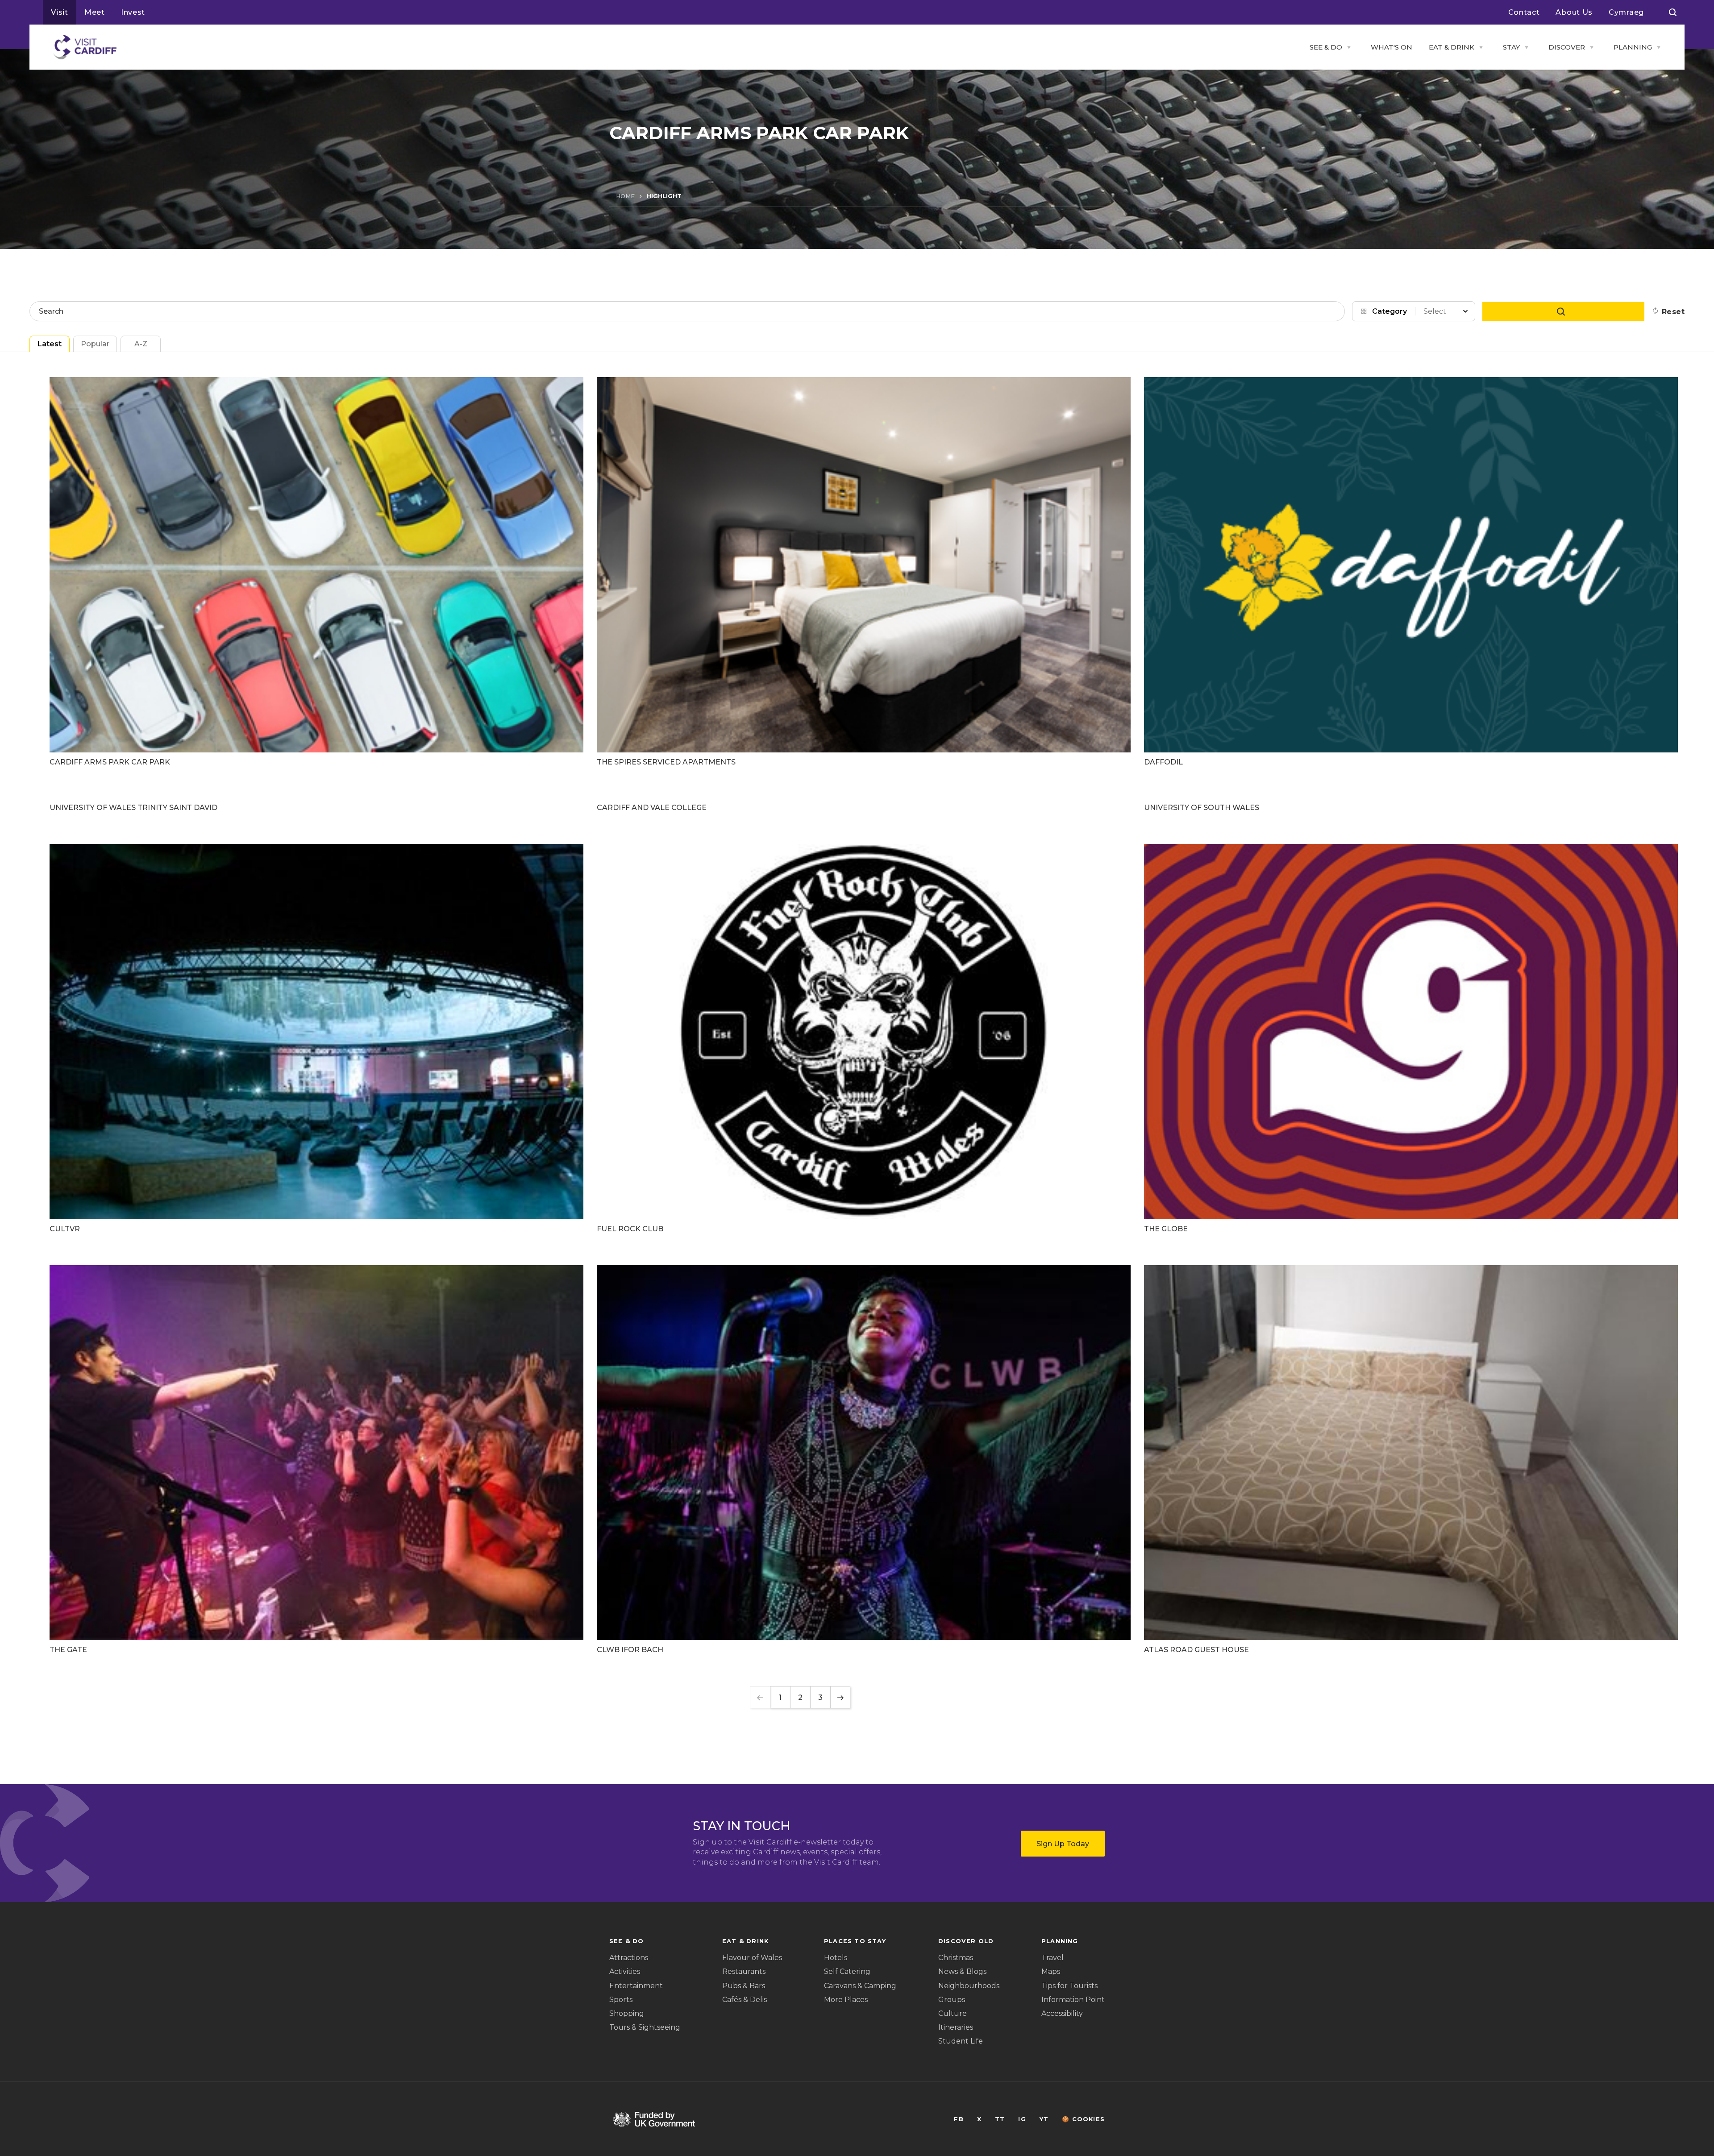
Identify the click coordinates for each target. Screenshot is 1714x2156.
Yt (1044, 2119)
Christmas (956, 1958)
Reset (1673, 312)
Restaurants (744, 1971)
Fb (959, 2119)
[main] (857, 1078)
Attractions (629, 1958)
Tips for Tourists (1069, 1986)
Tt (1000, 2119)
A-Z (141, 344)
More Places (846, 2000)
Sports (621, 2000)
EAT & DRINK (1452, 47)
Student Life (961, 2041)
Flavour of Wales (752, 1958)
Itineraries (956, 2027)
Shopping (627, 2013)
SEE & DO (1326, 47)
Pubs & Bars (744, 1986)
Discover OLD (966, 1941)
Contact (1524, 12)
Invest (133, 12)
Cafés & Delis (745, 2000)
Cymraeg (1626, 12)
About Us (1574, 12)
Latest (50, 344)
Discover (1567, 47)
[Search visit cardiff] (1673, 12)
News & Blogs (962, 1971)
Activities (625, 1971)
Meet (95, 12)
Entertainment (636, 1986)
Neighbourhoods (969, 1986)
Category (1390, 311)
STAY (1511, 47)
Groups (952, 2000)
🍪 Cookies (1083, 2119)
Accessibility (1062, 2013)
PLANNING (1633, 47)
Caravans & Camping (860, 1986)
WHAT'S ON (1392, 47)
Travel (1053, 1958)
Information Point (1073, 2000)
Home (625, 196)
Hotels (836, 1958)
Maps (1051, 1971)
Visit (60, 12)
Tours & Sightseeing (645, 2027)
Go (1563, 312)
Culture (953, 2013)
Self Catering (847, 1971)
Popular (95, 344)
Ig (1022, 2119)
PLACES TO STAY (855, 1941)
